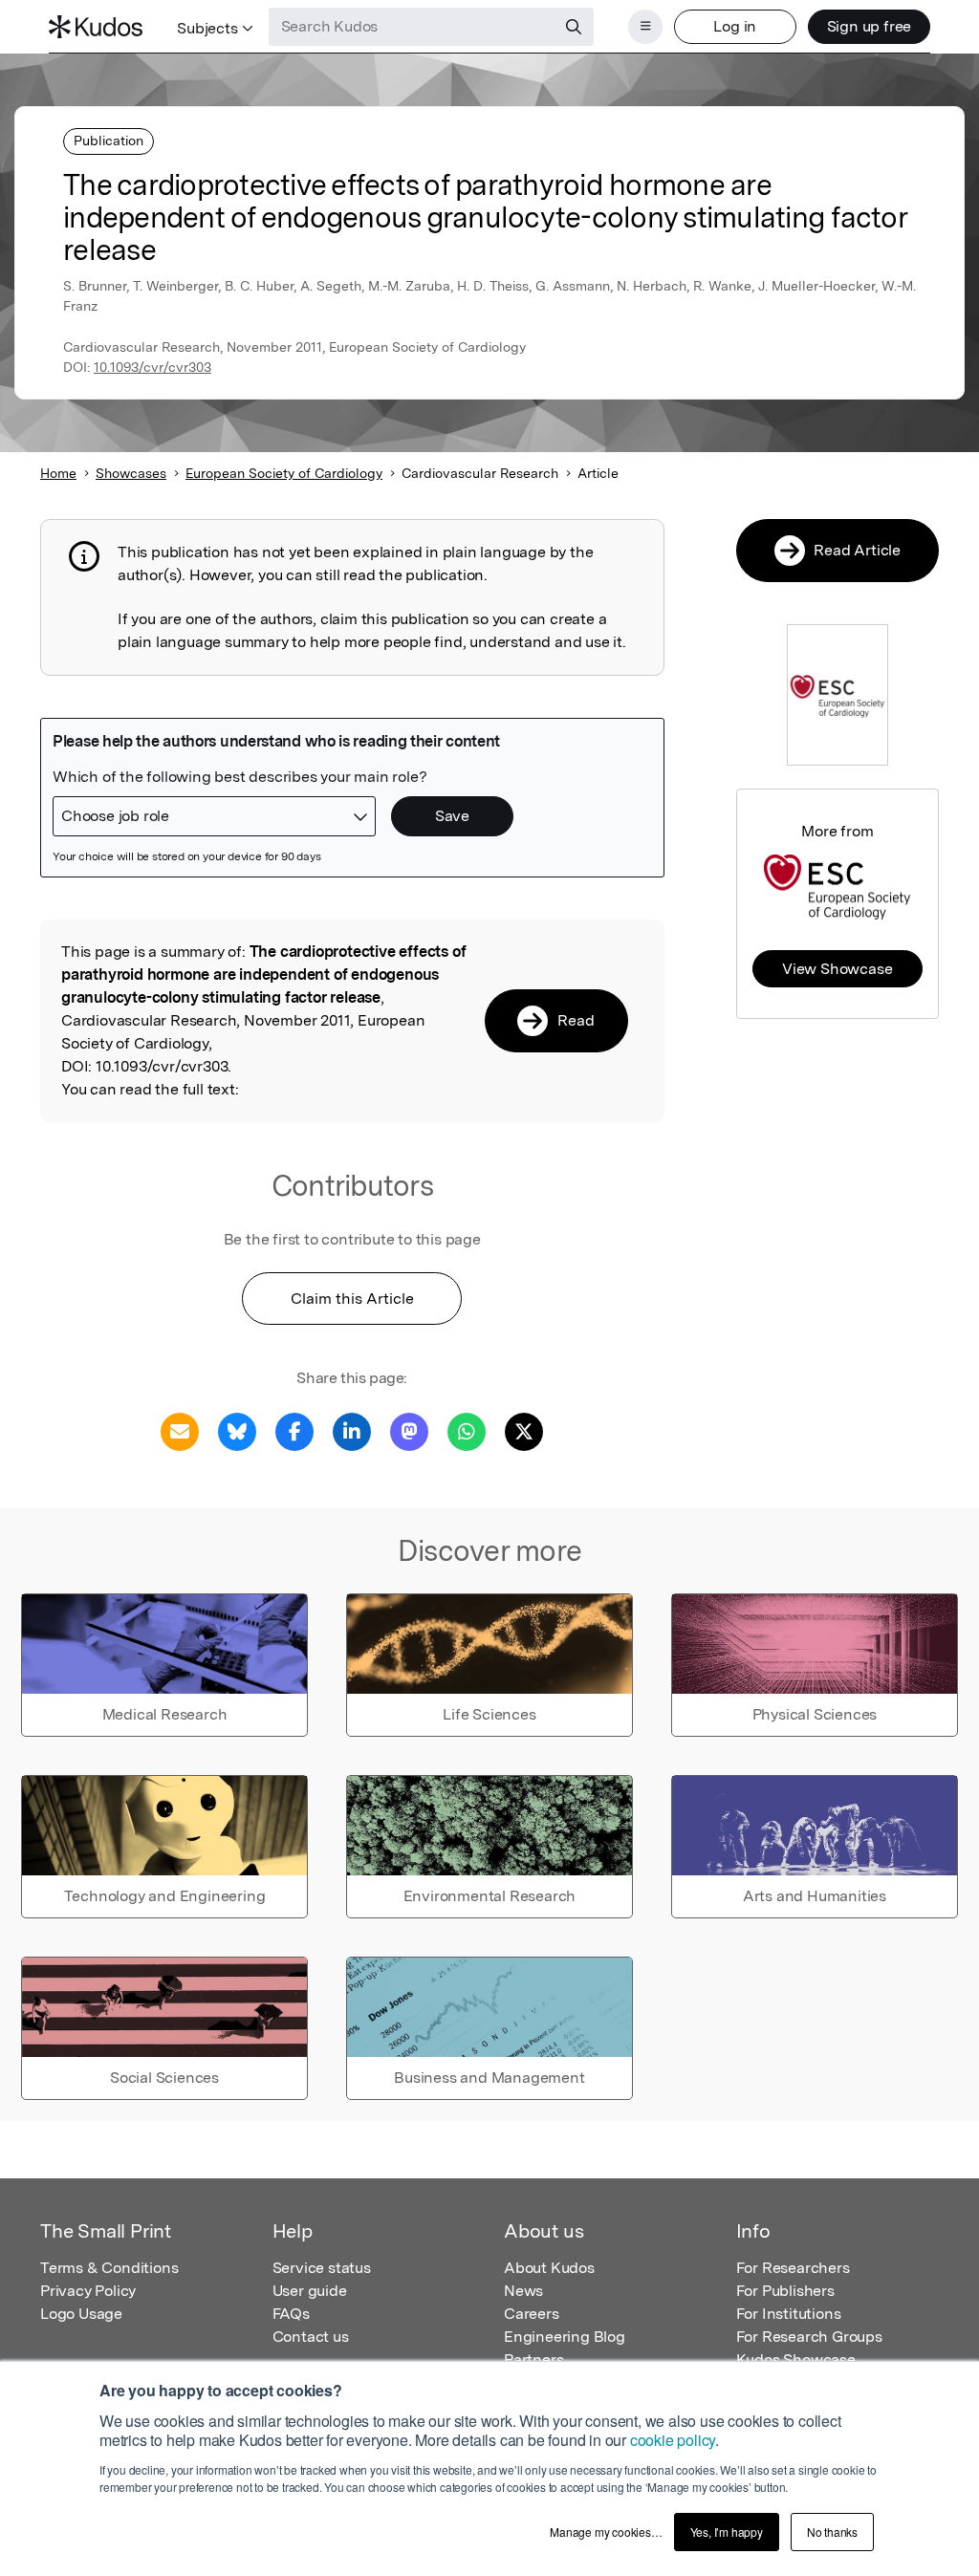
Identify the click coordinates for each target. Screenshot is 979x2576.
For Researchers (793, 2268)
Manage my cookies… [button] (606, 2532)
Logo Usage (81, 2314)
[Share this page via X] (524, 1430)
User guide (310, 2291)
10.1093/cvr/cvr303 (152, 367)
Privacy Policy (88, 2291)
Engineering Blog (565, 2337)
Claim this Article (352, 1299)
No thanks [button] (832, 2532)
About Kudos (549, 2268)
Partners (533, 2360)
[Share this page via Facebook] (294, 1430)
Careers (532, 2314)
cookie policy (673, 2440)
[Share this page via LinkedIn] (352, 1430)
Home (58, 473)
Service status (322, 2268)
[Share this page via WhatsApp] (467, 1430)
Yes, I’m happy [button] (727, 2532)
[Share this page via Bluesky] (237, 1430)
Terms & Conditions (109, 2268)
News (523, 2291)
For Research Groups (809, 2337)
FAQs (291, 2314)
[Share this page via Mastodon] (409, 1430)
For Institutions (789, 2314)
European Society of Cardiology (284, 473)
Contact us (311, 2337)
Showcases (131, 473)
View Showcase (837, 969)
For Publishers (785, 2291)
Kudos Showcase (796, 2360)
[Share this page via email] (180, 1430)
